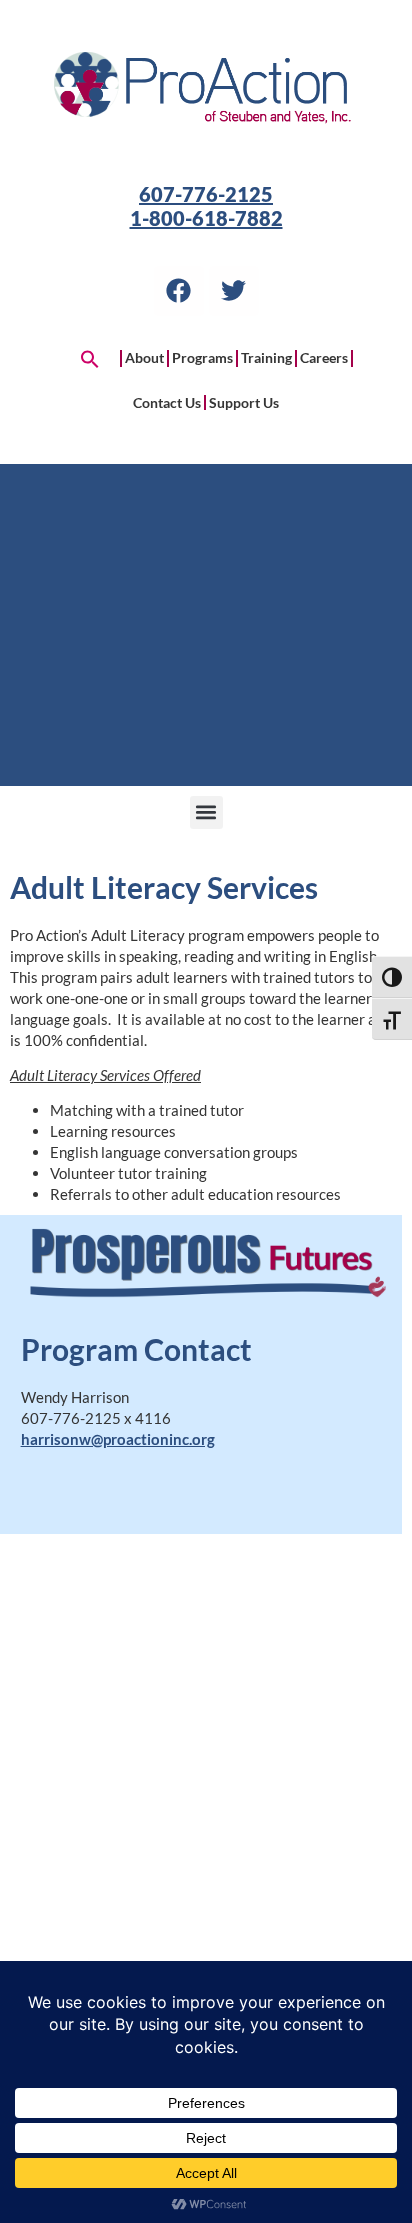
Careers (324, 357)
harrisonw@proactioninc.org (118, 1439)
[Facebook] (179, 291)
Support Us (244, 402)
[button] (90, 359)
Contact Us (167, 402)
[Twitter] (234, 291)
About (144, 357)
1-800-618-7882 (206, 218)
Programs (202, 357)
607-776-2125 (206, 194)
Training (266, 357)
